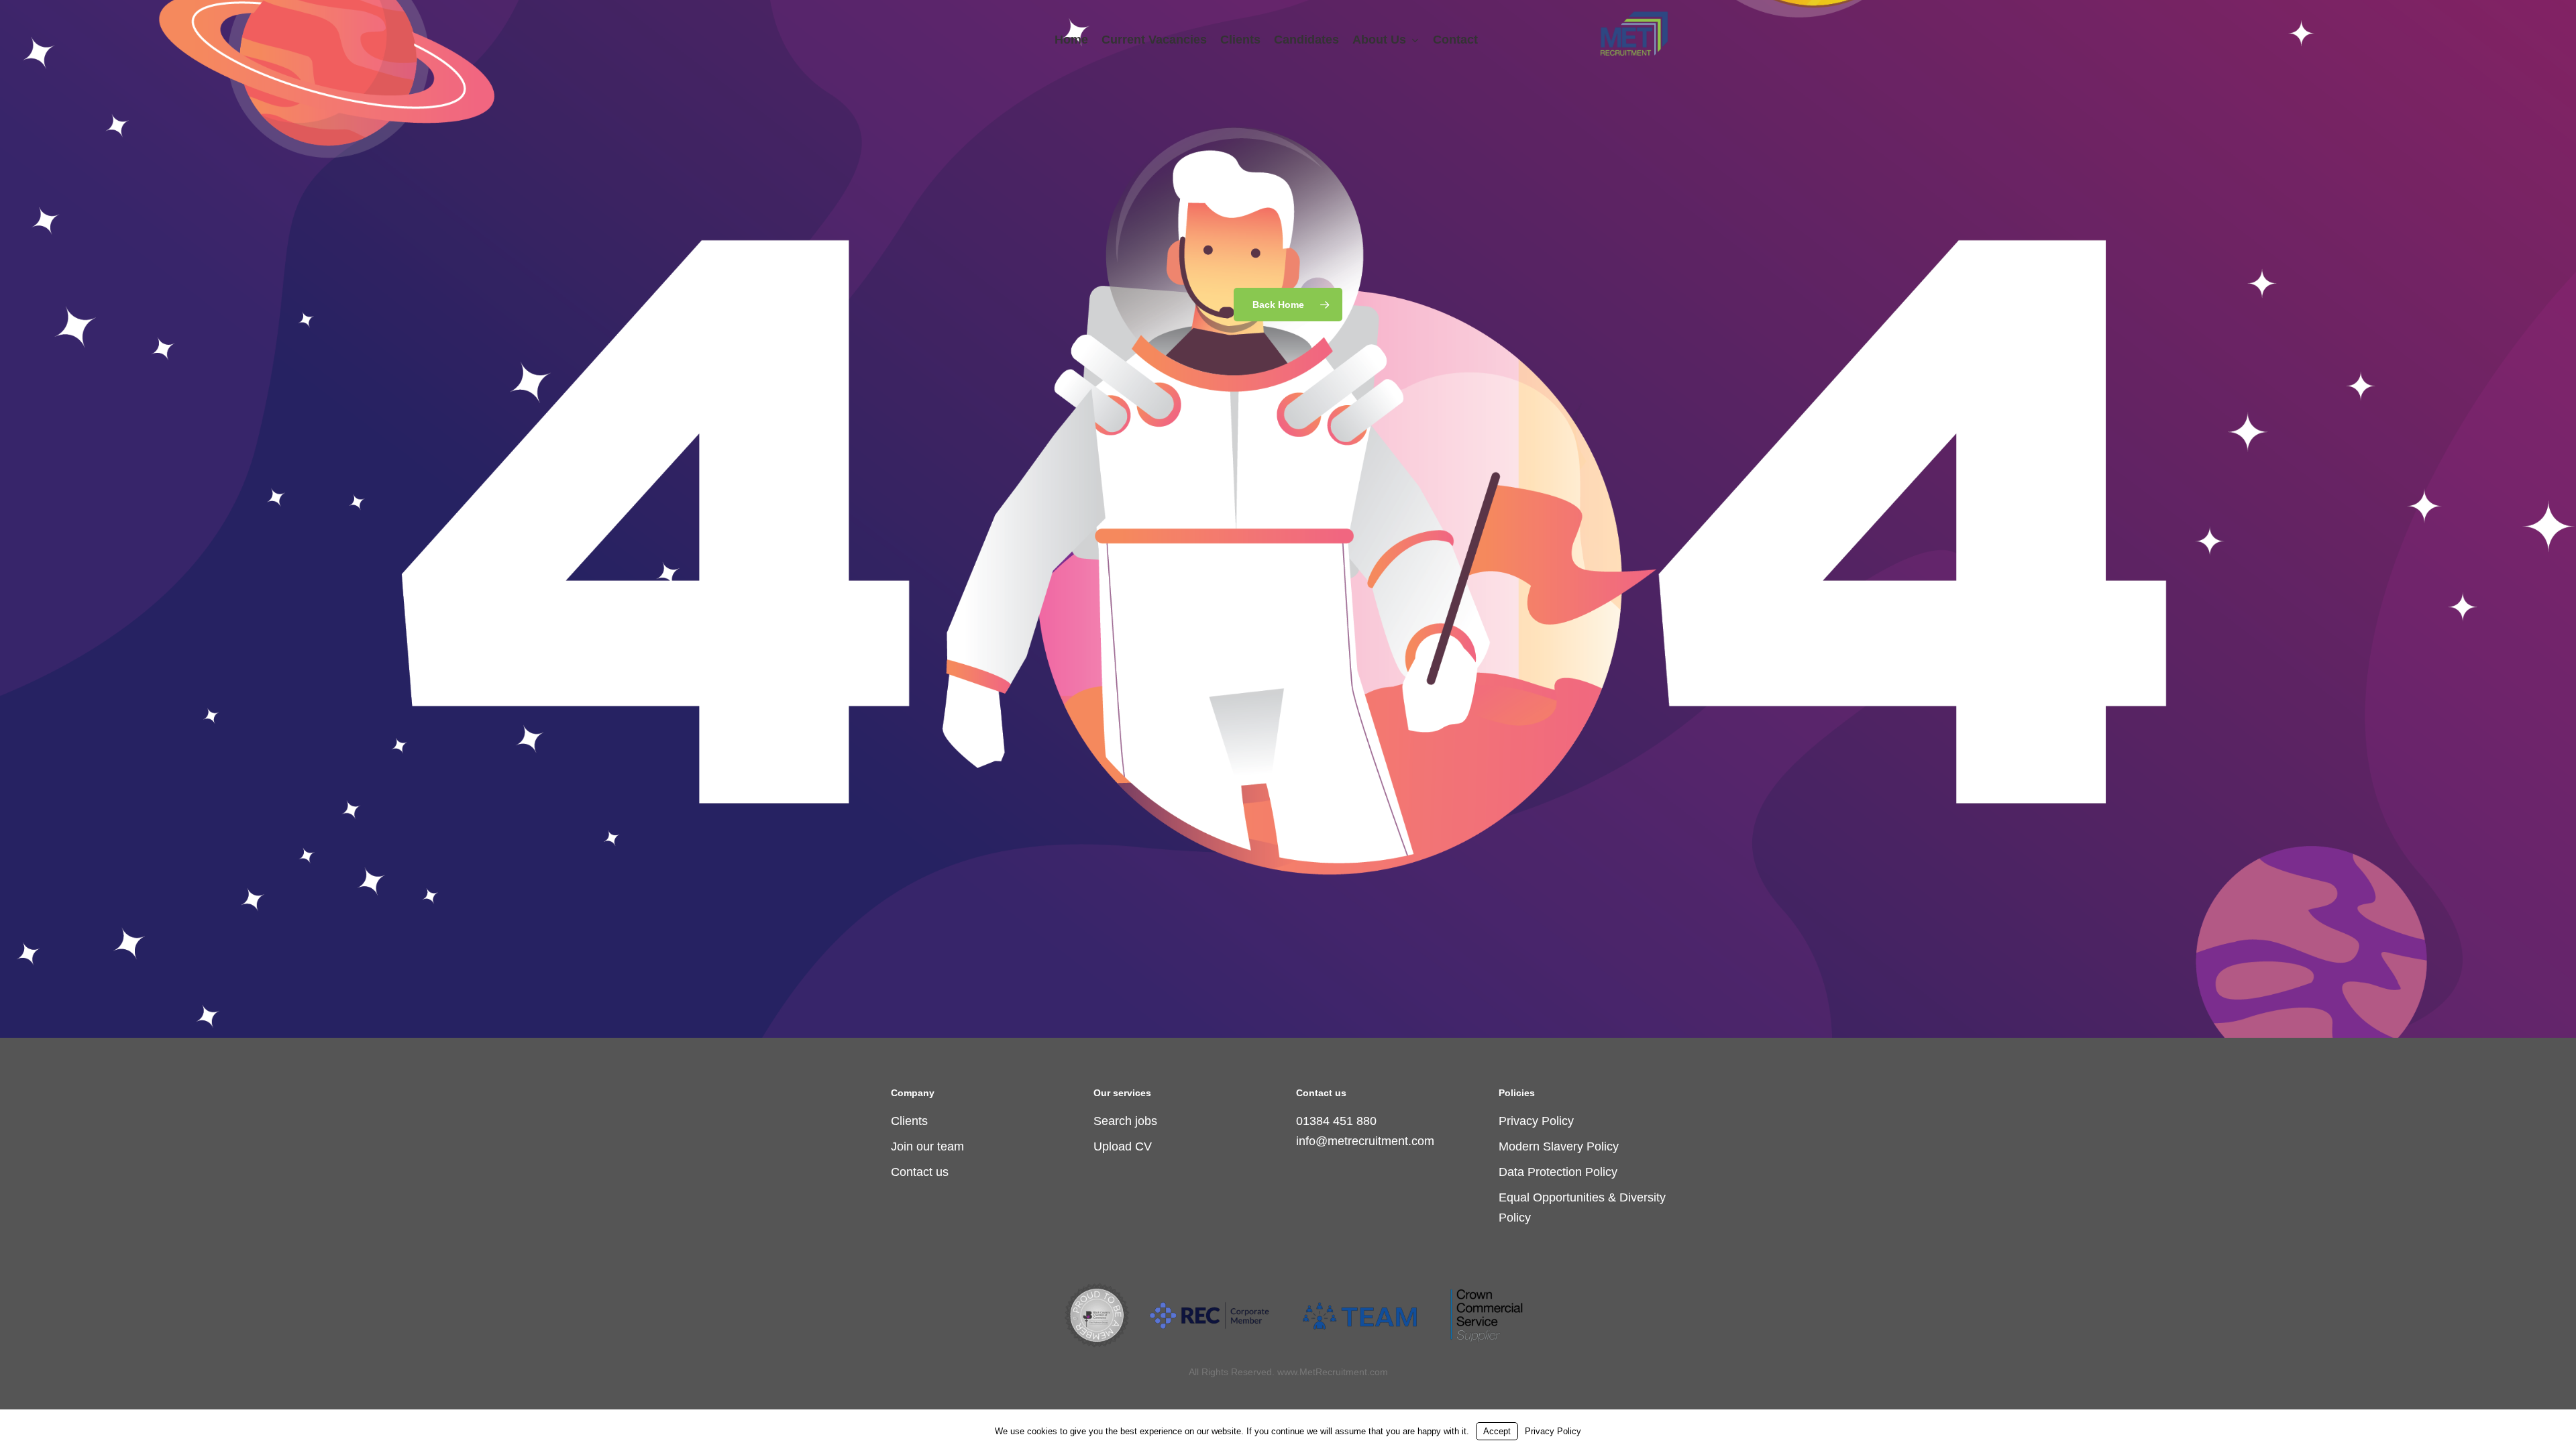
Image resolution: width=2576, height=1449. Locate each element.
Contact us (920, 1172)
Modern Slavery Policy (1559, 1146)
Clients (909, 1121)
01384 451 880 (1336, 1121)
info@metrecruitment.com (1365, 1141)
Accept (1497, 1431)
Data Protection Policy (1558, 1172)
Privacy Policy (1536, 1121)
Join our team (927, 1146)
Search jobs (1125, 1121)
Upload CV (1123, 1146)
